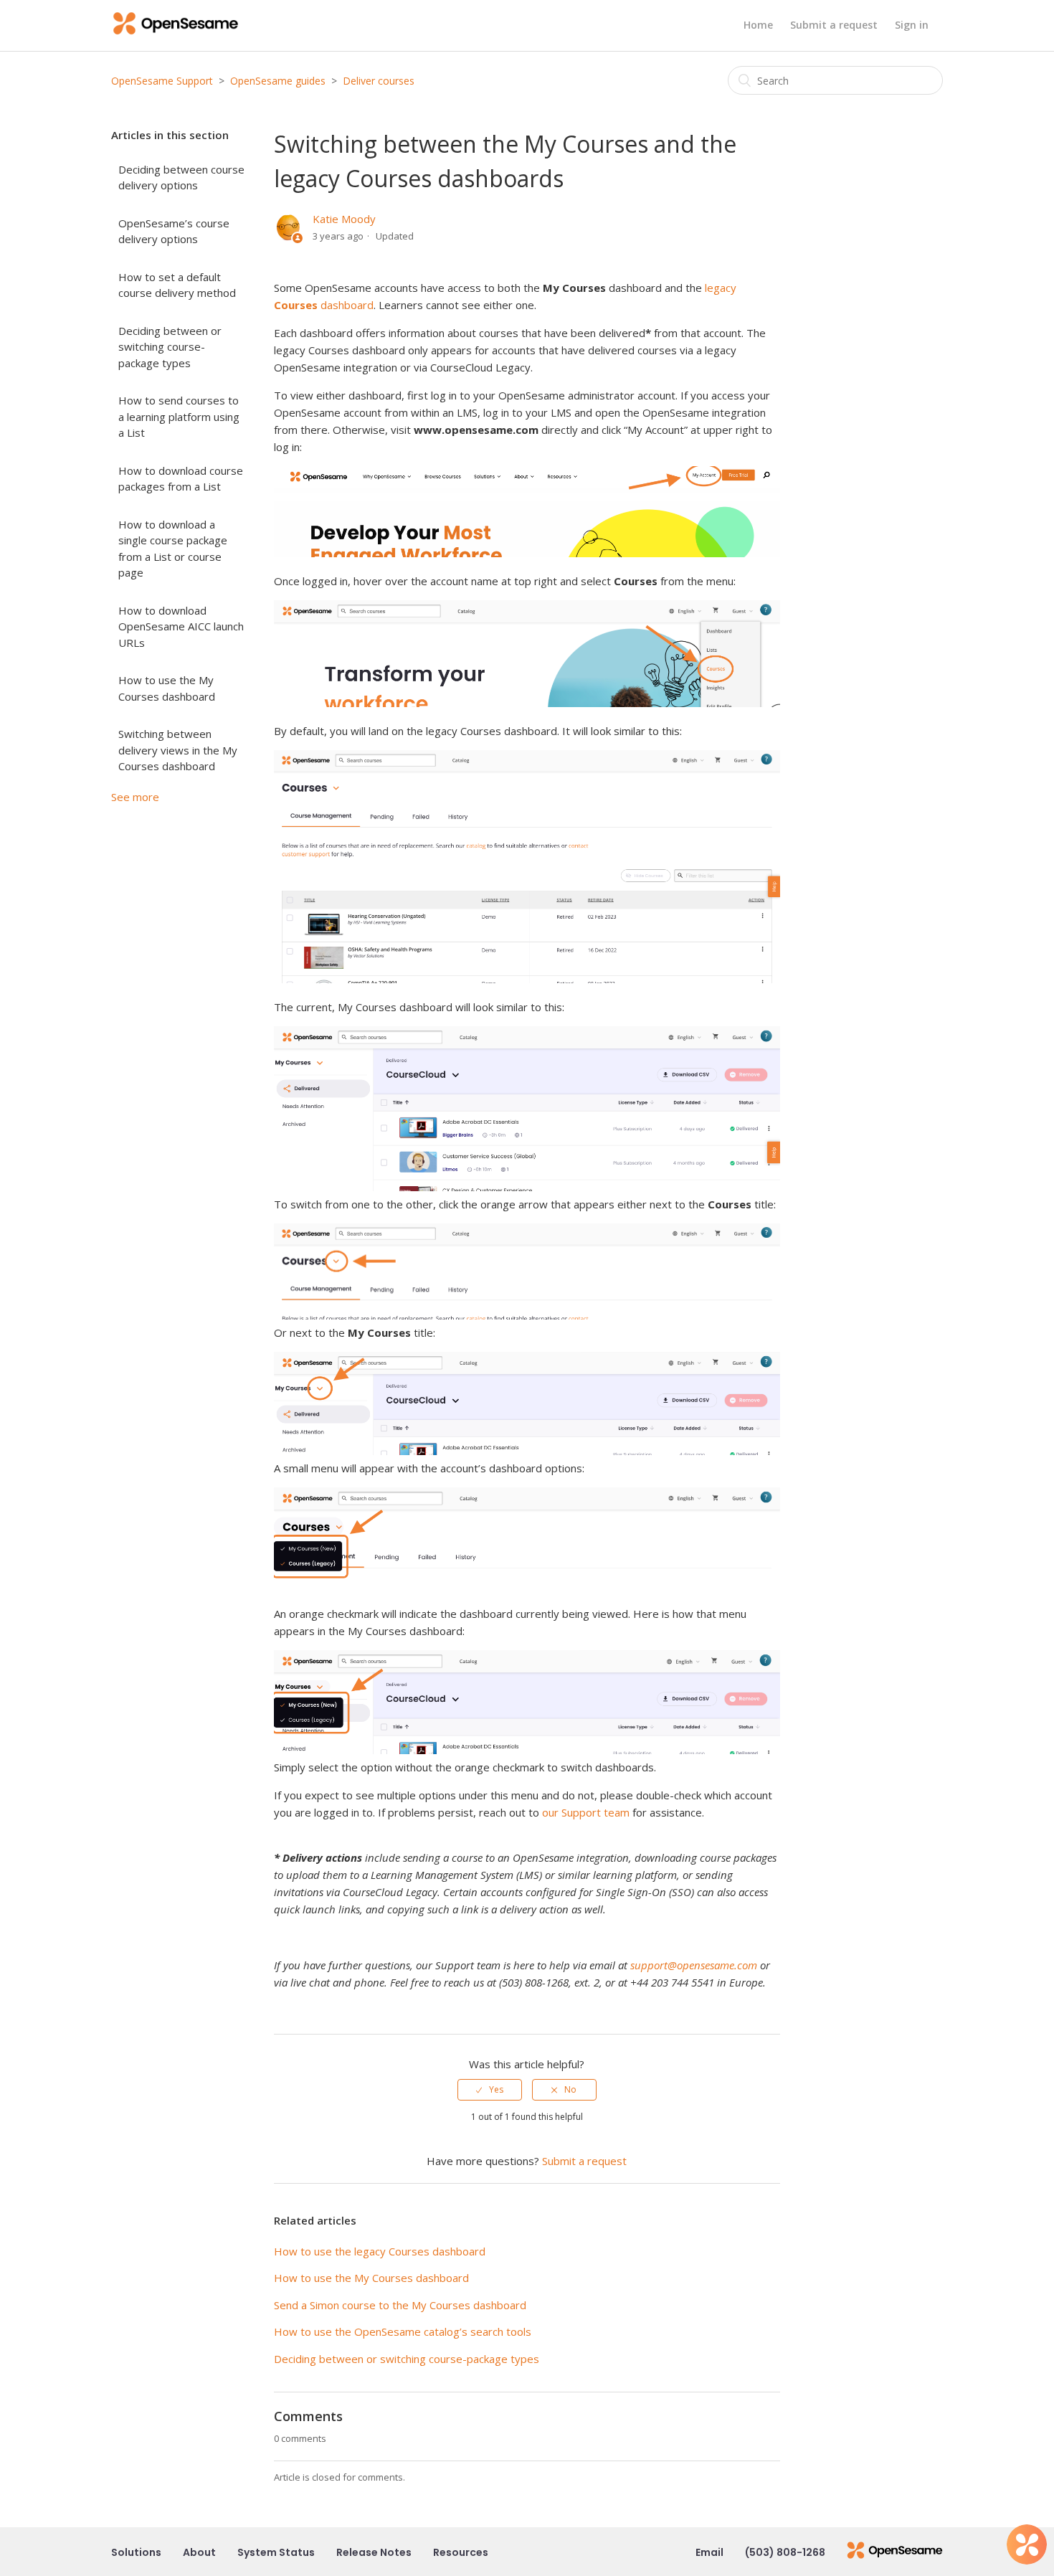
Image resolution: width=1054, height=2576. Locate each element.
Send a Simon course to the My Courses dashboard (400, 2305)
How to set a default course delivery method (177, 285)
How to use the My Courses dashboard (167, 688)
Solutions (136, 2552)
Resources (461, 2552)
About (199, 2552)
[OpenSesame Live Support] (1027, 2544)
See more (135, 797)
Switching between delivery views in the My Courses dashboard (178, 750)
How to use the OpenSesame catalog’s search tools (403, 2331)
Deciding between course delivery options (181, 177)
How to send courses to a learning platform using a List (179, 416)
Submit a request (834, 25)
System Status (276, 2552)
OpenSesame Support (162, 81)
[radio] (490, 2090)
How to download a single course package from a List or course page (173, 549)
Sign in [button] (912, 25)
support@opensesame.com (694, 1965)
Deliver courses (379, 81)
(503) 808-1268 (785, 2552)
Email (709, 2552)
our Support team (586, 1812)
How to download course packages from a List (181, 479)
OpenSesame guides (278, 81)
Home (758, 25)
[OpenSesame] (895, 2552)
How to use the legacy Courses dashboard (380, 2251)
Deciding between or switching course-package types (170, 347)
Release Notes (374, 2552)
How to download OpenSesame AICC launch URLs (181, 626)
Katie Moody (344, 219)
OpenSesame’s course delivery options (174, 231)
